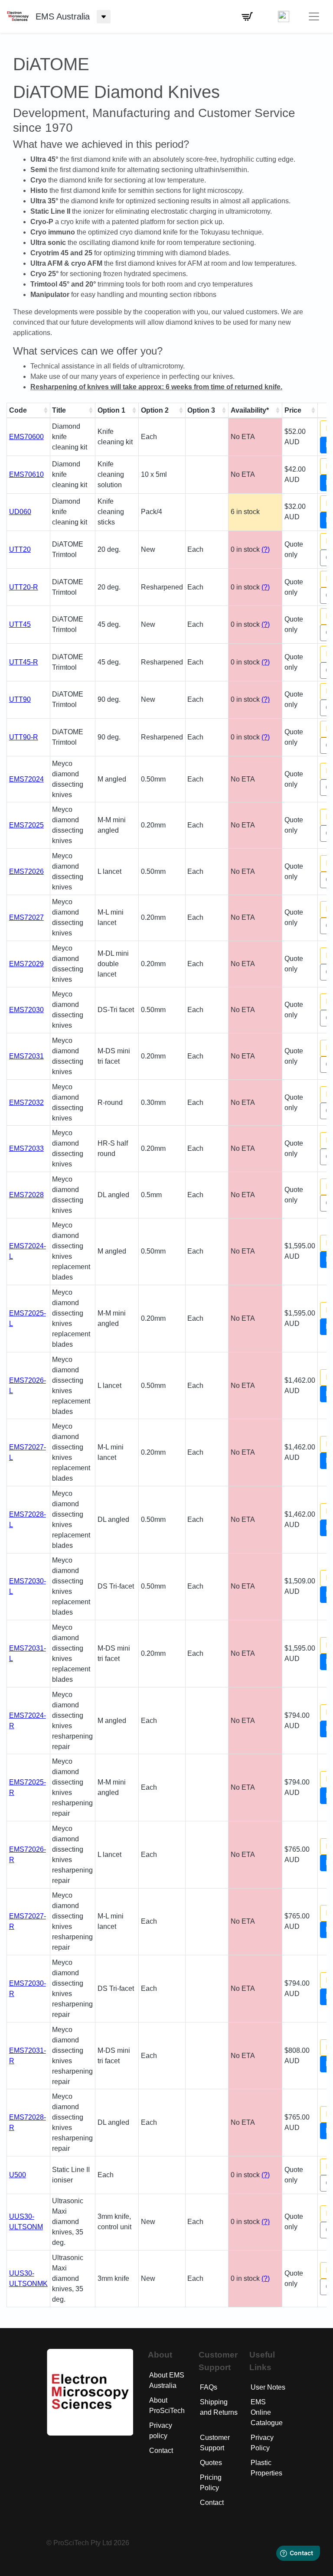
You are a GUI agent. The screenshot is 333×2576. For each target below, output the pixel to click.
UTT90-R (24, 737)
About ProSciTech (167, 2405)
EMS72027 (26, 917)
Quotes (211, 2463)
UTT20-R (24, 587)
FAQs (209, 2387)
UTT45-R (24, 662)
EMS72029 (26, 964)
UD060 (20, 512)
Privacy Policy (262, 2443)
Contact (161, 2451)
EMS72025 (26, 825)
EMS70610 (26, 474)
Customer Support (215, 2443)
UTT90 (20, 699)
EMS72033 (26, 1148)
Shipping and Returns (219, 2407)
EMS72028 (26, 1195)
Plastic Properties (266, 2468)
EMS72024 (26, 779)
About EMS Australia (167, 2380)
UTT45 (20, 624)
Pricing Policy (211, 2483)
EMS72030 (26, 1010)
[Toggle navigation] (314, 16)
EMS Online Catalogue (267, 2412)
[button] (247, 16)
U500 (18, 2175)
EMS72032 (26, 1102)
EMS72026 (26, 871)
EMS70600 (26, 437)
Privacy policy (161, 2431)
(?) (266, 549)
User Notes (268, 2387)
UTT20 (20, 549)
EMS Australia (63, 16)
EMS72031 (26, 1056)
